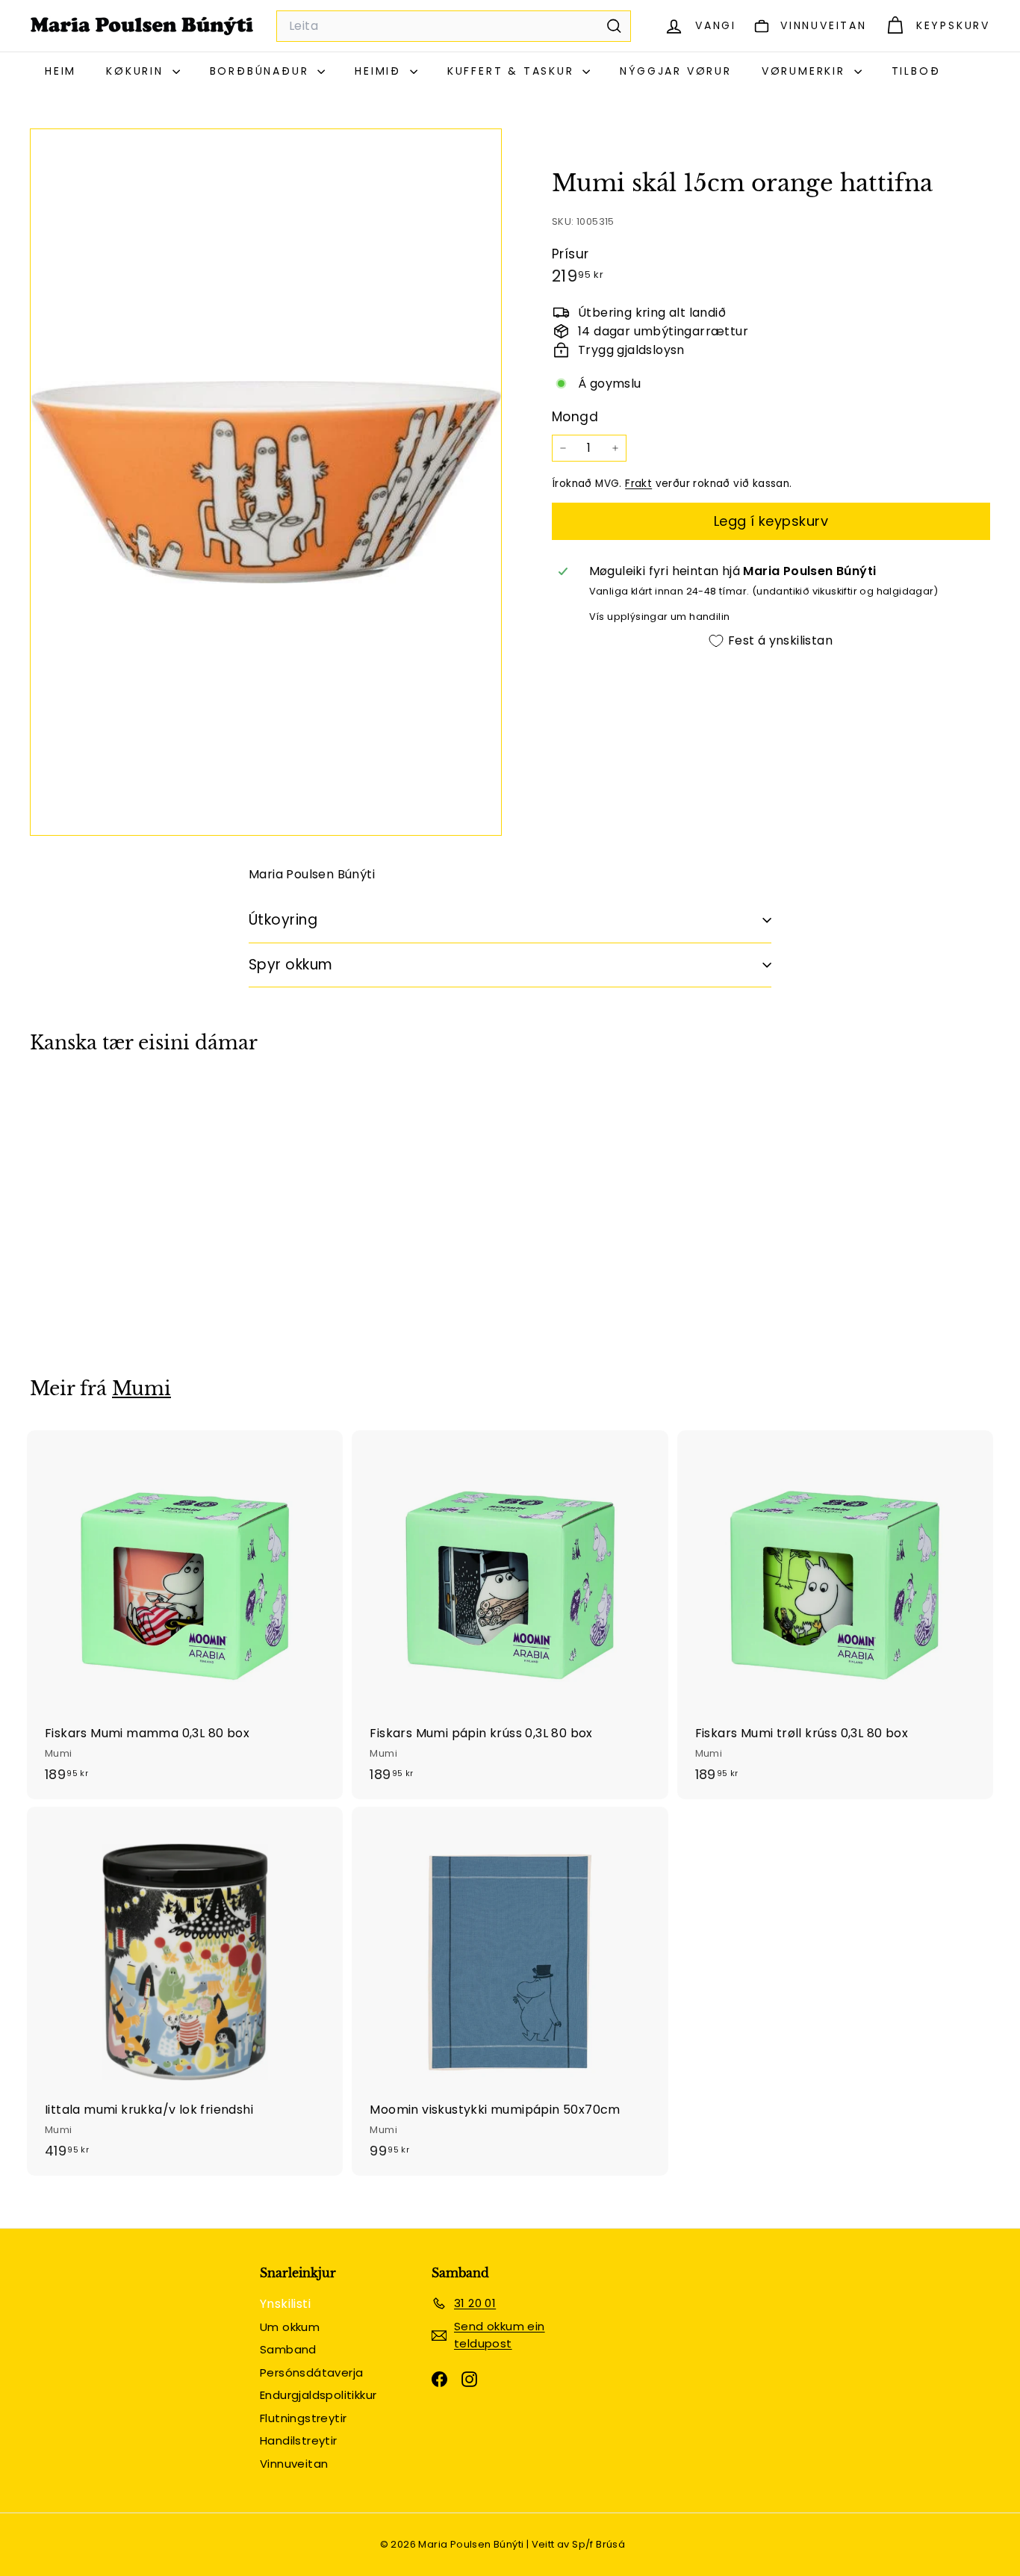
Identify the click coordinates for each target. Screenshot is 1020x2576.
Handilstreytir (299, 2440)
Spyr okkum (291, 965)
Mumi (142, 1389)
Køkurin (137, 71)
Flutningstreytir (303, 2418)
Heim (60, 71)
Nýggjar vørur (675, 71)
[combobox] (454, 26)
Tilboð (916, 71)
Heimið (380, 71)
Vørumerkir (806, 71)
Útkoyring (283, 920)
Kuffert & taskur (513, 71)
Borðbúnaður (262, 71)
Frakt (638, 484)
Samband (288, 2349)
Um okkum (290, 2327)
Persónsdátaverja (311, 2372)
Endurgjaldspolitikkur (318, 2395)
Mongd (575, 417)
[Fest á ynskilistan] (171, 1157)
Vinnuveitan (294, 2464)
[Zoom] (266, 482)
